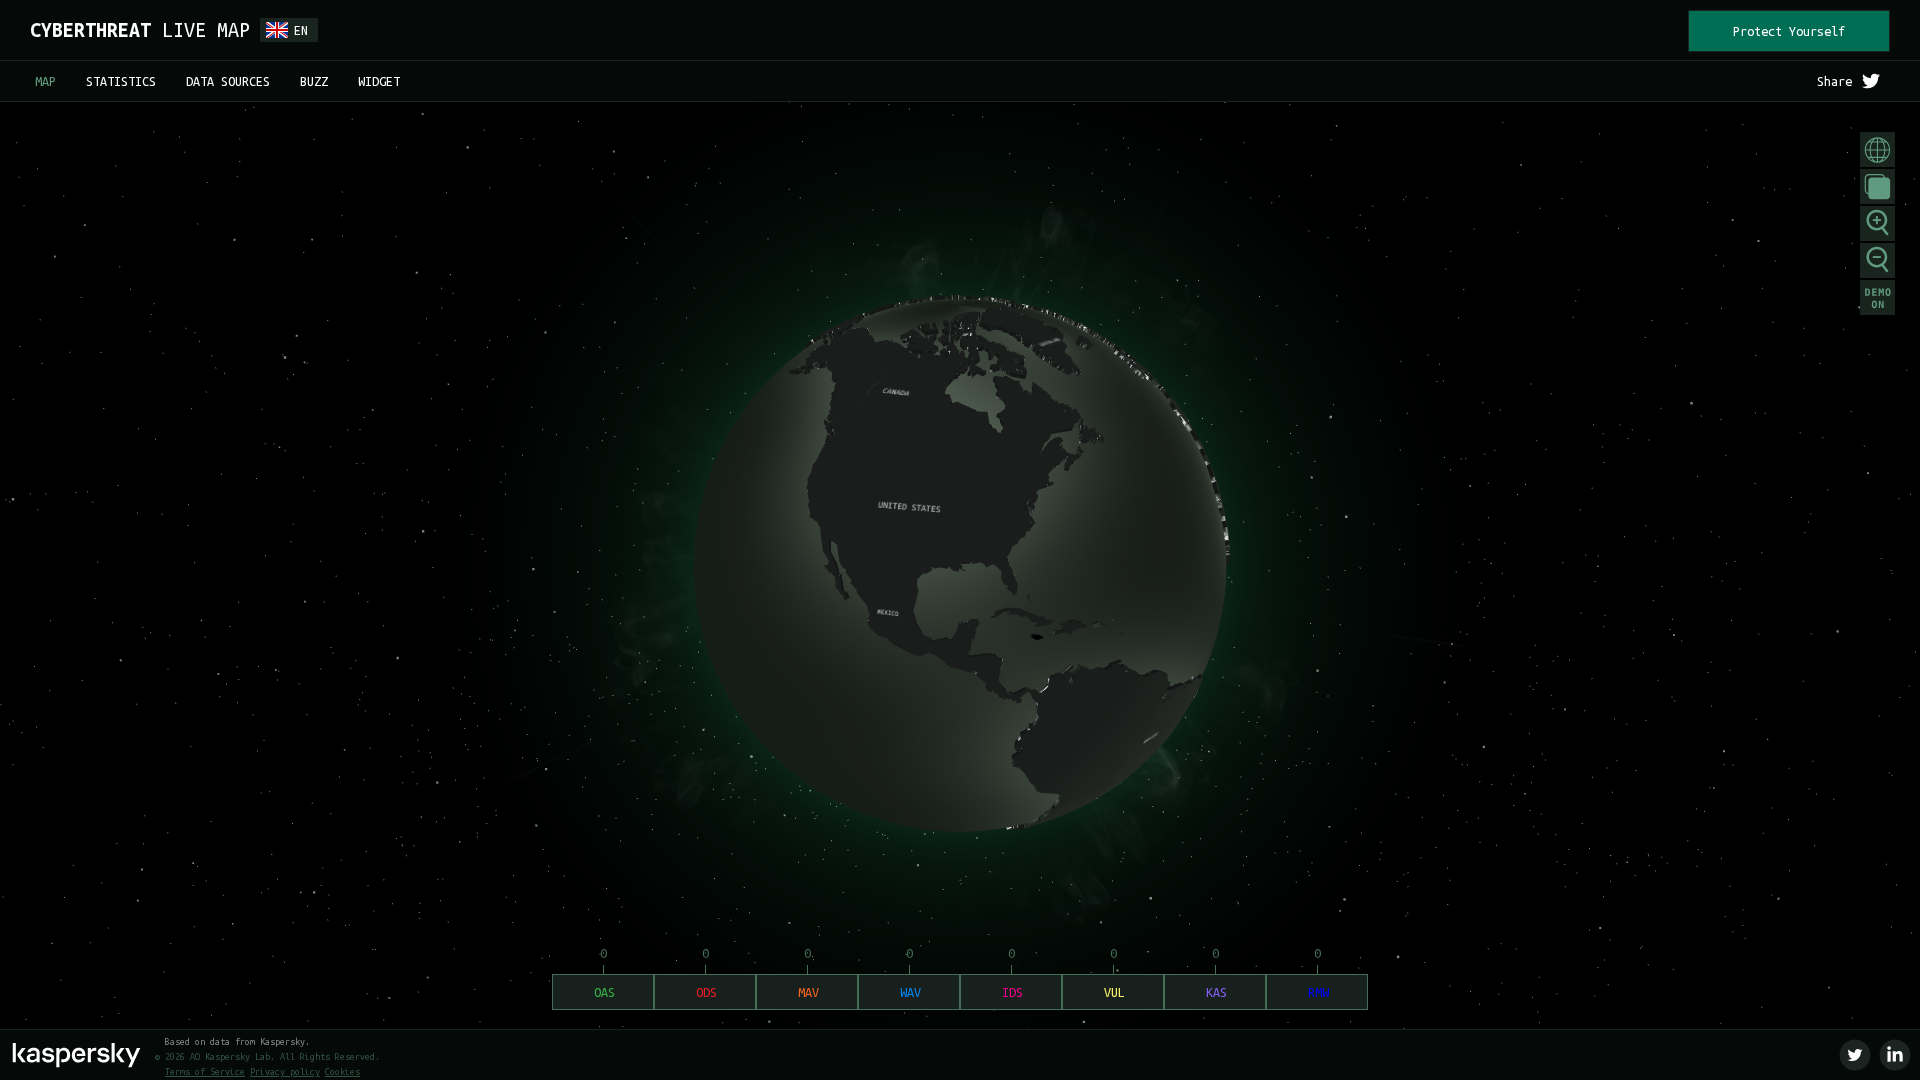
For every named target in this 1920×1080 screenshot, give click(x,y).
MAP (45, 81)
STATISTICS (121, 81)
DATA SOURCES (228, 81)
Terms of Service (205, 1072)
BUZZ (314, 81)
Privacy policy (285, 1072)
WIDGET (379, 81)
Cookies (342, 1072)
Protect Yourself (1789, 31)
